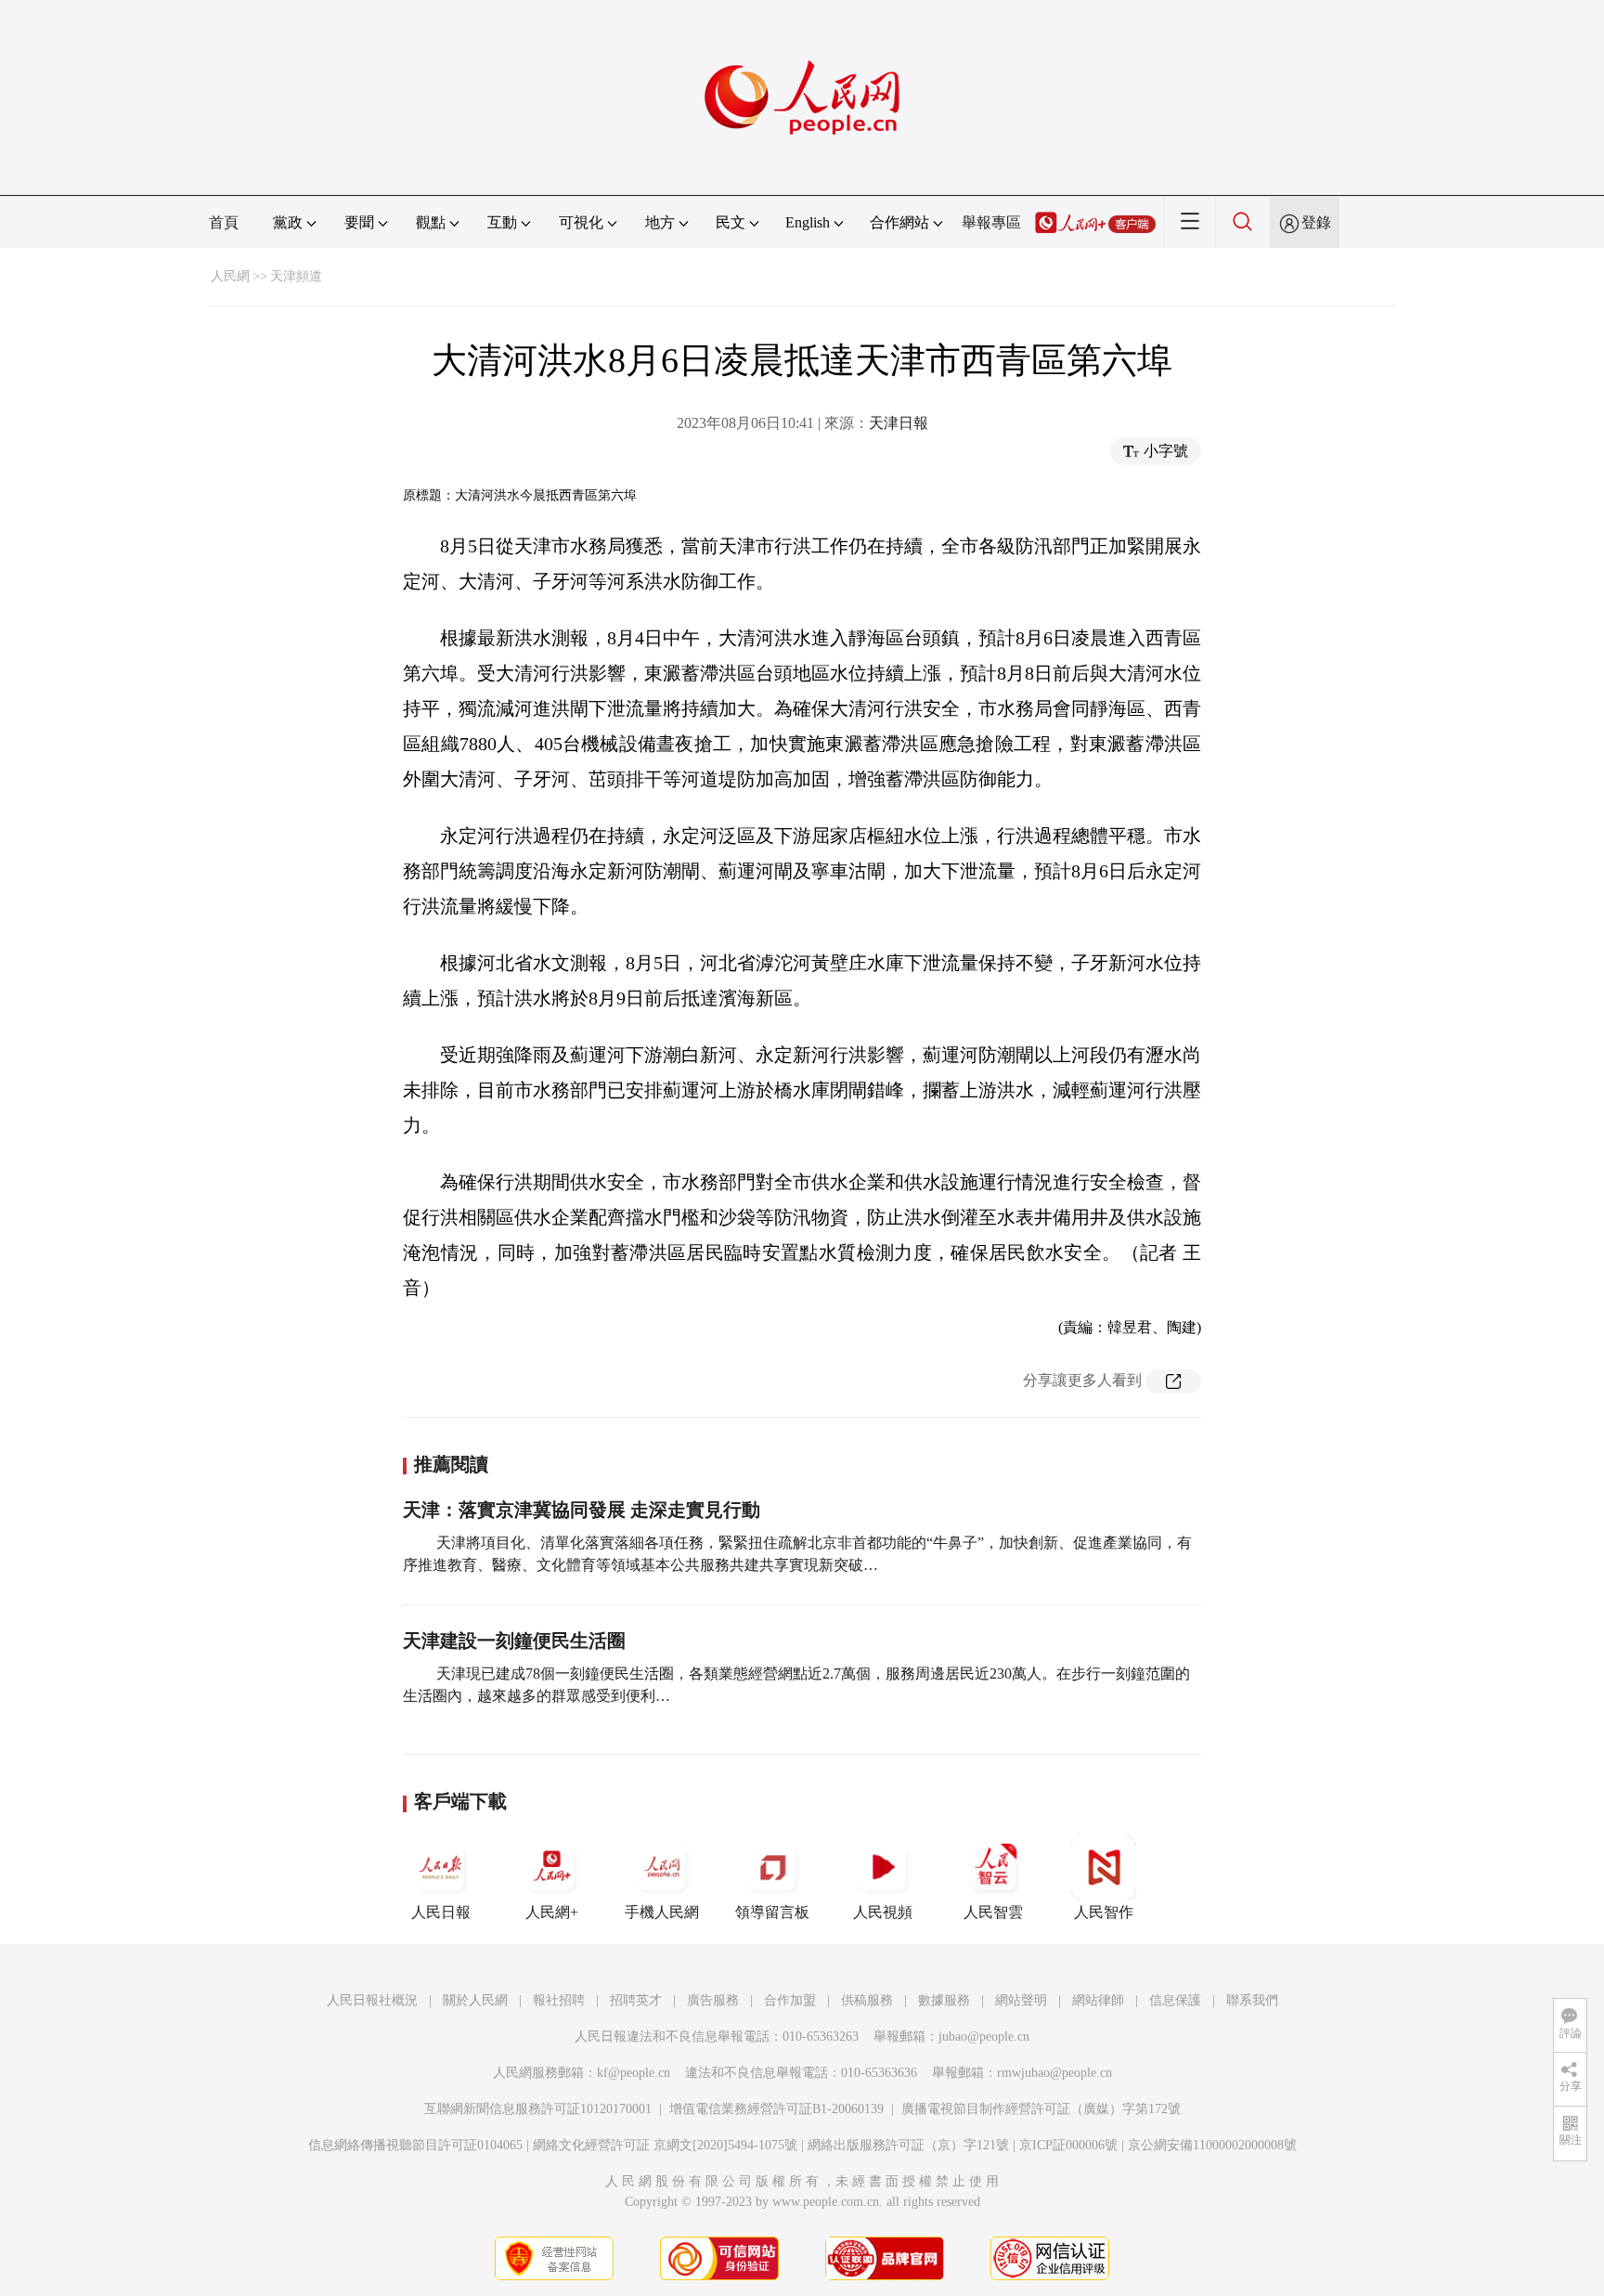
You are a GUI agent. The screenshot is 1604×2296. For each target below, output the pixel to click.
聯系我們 (1252, 2000)
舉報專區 (991, 222)
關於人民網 (475, 2000)
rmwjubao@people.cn (1054, 2073)
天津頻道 (296, 276)
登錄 (1316, 222)
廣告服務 (713, 2000)
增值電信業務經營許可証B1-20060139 (776, 2109)
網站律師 (1098, 2000)
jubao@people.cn (984, 2037)
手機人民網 (662, 1912)
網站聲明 (1021, 2000)
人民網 (230, 276)
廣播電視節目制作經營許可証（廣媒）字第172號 (1041, 2109)
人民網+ (552, 1912)
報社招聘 (559, 2000)
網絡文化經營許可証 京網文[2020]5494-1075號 (665, 2145)
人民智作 (1104, 1912)
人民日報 (441, 1912)
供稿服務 (867, 2000)
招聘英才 (636, 2000)
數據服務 (944, 2000)
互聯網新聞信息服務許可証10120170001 (538, 2109)
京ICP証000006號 (1068, 2145)
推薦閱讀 (451, 1464)
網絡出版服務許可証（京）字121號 (908, 2145)
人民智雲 (993, 1912)
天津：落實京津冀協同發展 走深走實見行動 (582, 1510)
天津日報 (899, 423)
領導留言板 (772, 1912)
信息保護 (1175, 2000)
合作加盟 (790, 2000)
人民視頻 (883, 1912)
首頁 (224, 222)
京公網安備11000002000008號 (1212, 2145)
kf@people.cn (634, 2073)
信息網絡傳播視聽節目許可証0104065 (415, 2145)
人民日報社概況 (372, 2000)
